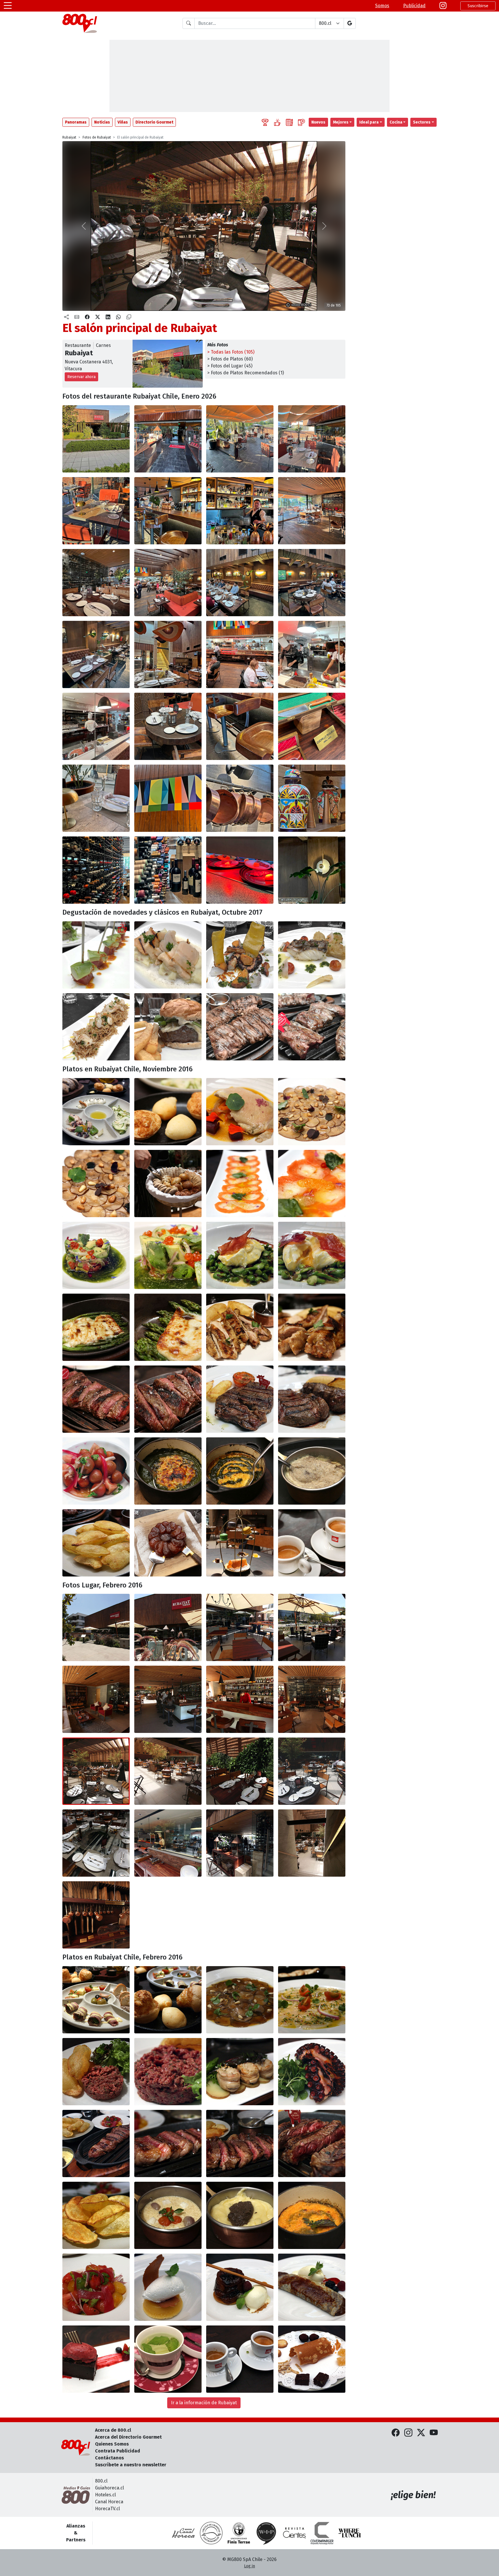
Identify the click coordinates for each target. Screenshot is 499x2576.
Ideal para (369, 122)
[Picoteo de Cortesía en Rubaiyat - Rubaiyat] (96, 1112)
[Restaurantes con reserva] (301, 122)
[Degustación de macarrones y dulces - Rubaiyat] (240, 1543)
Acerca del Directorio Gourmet (128, 2437)
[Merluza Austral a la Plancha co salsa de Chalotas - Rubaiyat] (312, 955)
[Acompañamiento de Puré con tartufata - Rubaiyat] (240, 2215)
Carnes (103, 345)
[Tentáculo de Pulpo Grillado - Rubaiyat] (312, 2072)
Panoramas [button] (76, 122)
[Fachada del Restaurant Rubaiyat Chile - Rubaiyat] (96, 439)
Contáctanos (109, 2458)
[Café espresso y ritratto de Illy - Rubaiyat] (312, 1543)
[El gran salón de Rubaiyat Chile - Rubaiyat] (168, 583)
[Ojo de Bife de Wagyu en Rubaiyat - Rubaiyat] (240, 1399)
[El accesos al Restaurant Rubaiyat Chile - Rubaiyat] (168, 439)
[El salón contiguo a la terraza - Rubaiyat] (312, 511)
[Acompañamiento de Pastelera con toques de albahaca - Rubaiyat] (312, 2215)
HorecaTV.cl (107, 2509)
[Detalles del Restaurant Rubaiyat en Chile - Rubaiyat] (168, 726)
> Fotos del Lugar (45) (230, 366)
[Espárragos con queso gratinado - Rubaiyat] (96, 1327)
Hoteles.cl (105, 2495)
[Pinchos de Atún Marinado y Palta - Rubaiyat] (96, 955)
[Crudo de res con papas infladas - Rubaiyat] (96, 2072)
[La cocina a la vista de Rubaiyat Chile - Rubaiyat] (240, 654)
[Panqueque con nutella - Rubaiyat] (312, 2287)
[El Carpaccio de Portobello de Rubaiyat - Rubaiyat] (312, 1112)
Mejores (341, 122)
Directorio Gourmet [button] (154, 122)
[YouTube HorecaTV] (434, 2433)
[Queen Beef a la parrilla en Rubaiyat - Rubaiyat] (240, 2143)
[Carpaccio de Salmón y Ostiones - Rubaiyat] (240, 1184)
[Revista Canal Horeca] (183, 2533)
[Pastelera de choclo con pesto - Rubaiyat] (240, 1471)
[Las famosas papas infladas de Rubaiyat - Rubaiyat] (96, 2215)
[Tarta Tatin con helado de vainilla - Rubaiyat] (240, 2287)
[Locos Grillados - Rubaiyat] (168, 955)
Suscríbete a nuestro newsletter (131, 2465)
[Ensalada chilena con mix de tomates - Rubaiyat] (96, 1471)
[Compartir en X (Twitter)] (98, 317)
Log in (249, 2566)
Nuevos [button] (318, 122)
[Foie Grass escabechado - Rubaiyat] (240, 1112)
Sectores (422, 122)
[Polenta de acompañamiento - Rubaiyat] (168, 2215)
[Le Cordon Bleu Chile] (239, 2533)
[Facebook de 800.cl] (396, 2433)
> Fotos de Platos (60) (230, 359)
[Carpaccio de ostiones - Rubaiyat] (312, 2000)
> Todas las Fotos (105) (231, 352)
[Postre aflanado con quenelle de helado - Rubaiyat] (168, 2287)
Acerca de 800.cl (113, 2430)
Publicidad (414, 6)
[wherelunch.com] (350, 2533)
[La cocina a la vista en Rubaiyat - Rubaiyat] (168, 1843)
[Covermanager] (322, 2533)
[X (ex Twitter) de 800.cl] (421, 2433)
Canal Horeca (109, 2502)
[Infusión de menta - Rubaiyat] (168, 2359)
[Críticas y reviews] (289, 122)
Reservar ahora (81, 377)
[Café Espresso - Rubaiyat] (240, 2359)
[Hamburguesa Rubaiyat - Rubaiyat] (168, 1027)
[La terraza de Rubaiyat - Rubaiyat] (240, 439)
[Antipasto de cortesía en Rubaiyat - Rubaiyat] (96, 2000)
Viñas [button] (123, 122)
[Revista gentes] (294, 2533)
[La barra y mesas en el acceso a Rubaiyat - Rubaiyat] (96, 1699)
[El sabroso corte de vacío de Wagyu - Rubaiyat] (96, 1399)
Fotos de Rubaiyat (97, 137)
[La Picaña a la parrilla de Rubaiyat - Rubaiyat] (96, 2143)
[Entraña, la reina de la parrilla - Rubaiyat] (240, 1027)
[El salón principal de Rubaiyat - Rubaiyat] (96, 1771)
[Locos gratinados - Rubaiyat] (240, 2072)
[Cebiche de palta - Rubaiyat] (96, 1255)
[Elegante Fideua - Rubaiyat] (96, 1027)
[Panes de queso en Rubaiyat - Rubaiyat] (168, 2000)
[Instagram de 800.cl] (408, 2433)
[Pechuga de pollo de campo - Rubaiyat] (240, 1327)
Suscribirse (478, 6)
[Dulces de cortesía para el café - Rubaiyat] (312, 2359)
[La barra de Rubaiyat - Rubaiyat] (168, 511)
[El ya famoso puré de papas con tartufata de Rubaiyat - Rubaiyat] (312, 1471)
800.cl (101, 2481)
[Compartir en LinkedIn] (108, 317)
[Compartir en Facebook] (87, 317)
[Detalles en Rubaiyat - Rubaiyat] (240, 1843)
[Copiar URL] (129, 317)
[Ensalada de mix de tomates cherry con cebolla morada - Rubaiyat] (96, 2287)
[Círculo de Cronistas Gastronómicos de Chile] (211, 2533)
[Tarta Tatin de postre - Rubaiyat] (168, 1543)
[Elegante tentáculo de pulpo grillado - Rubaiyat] (240, 955)
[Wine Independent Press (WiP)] (267, 2533)
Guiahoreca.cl (109, 2488)
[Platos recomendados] (277, 122)
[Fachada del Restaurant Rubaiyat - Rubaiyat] (96, 1627)
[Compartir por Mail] (77, 317)
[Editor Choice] (265, 122)
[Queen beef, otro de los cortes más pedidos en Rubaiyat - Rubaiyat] (312, 1027)
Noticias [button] (102, 122)
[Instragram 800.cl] (443, 6)
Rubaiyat (69, 137)
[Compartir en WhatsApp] (118, 317)
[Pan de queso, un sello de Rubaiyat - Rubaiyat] (168, 1112)
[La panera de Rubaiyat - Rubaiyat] (168, 1184)
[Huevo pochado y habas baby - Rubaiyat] (240, 1255)
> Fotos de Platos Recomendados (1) (246, 373)
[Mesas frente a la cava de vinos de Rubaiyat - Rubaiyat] (96, 583)
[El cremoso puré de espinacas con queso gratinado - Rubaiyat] (168, 1471)
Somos (382, 6)
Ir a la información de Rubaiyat (204, 2403)
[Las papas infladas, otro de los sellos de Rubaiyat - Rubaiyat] (96, 1543)
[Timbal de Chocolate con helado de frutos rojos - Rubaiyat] (96, 2359)
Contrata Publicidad (118, 2451)
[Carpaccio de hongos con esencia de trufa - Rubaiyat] (240, 2000)
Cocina (396, 122)
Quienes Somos (112, 2444)
